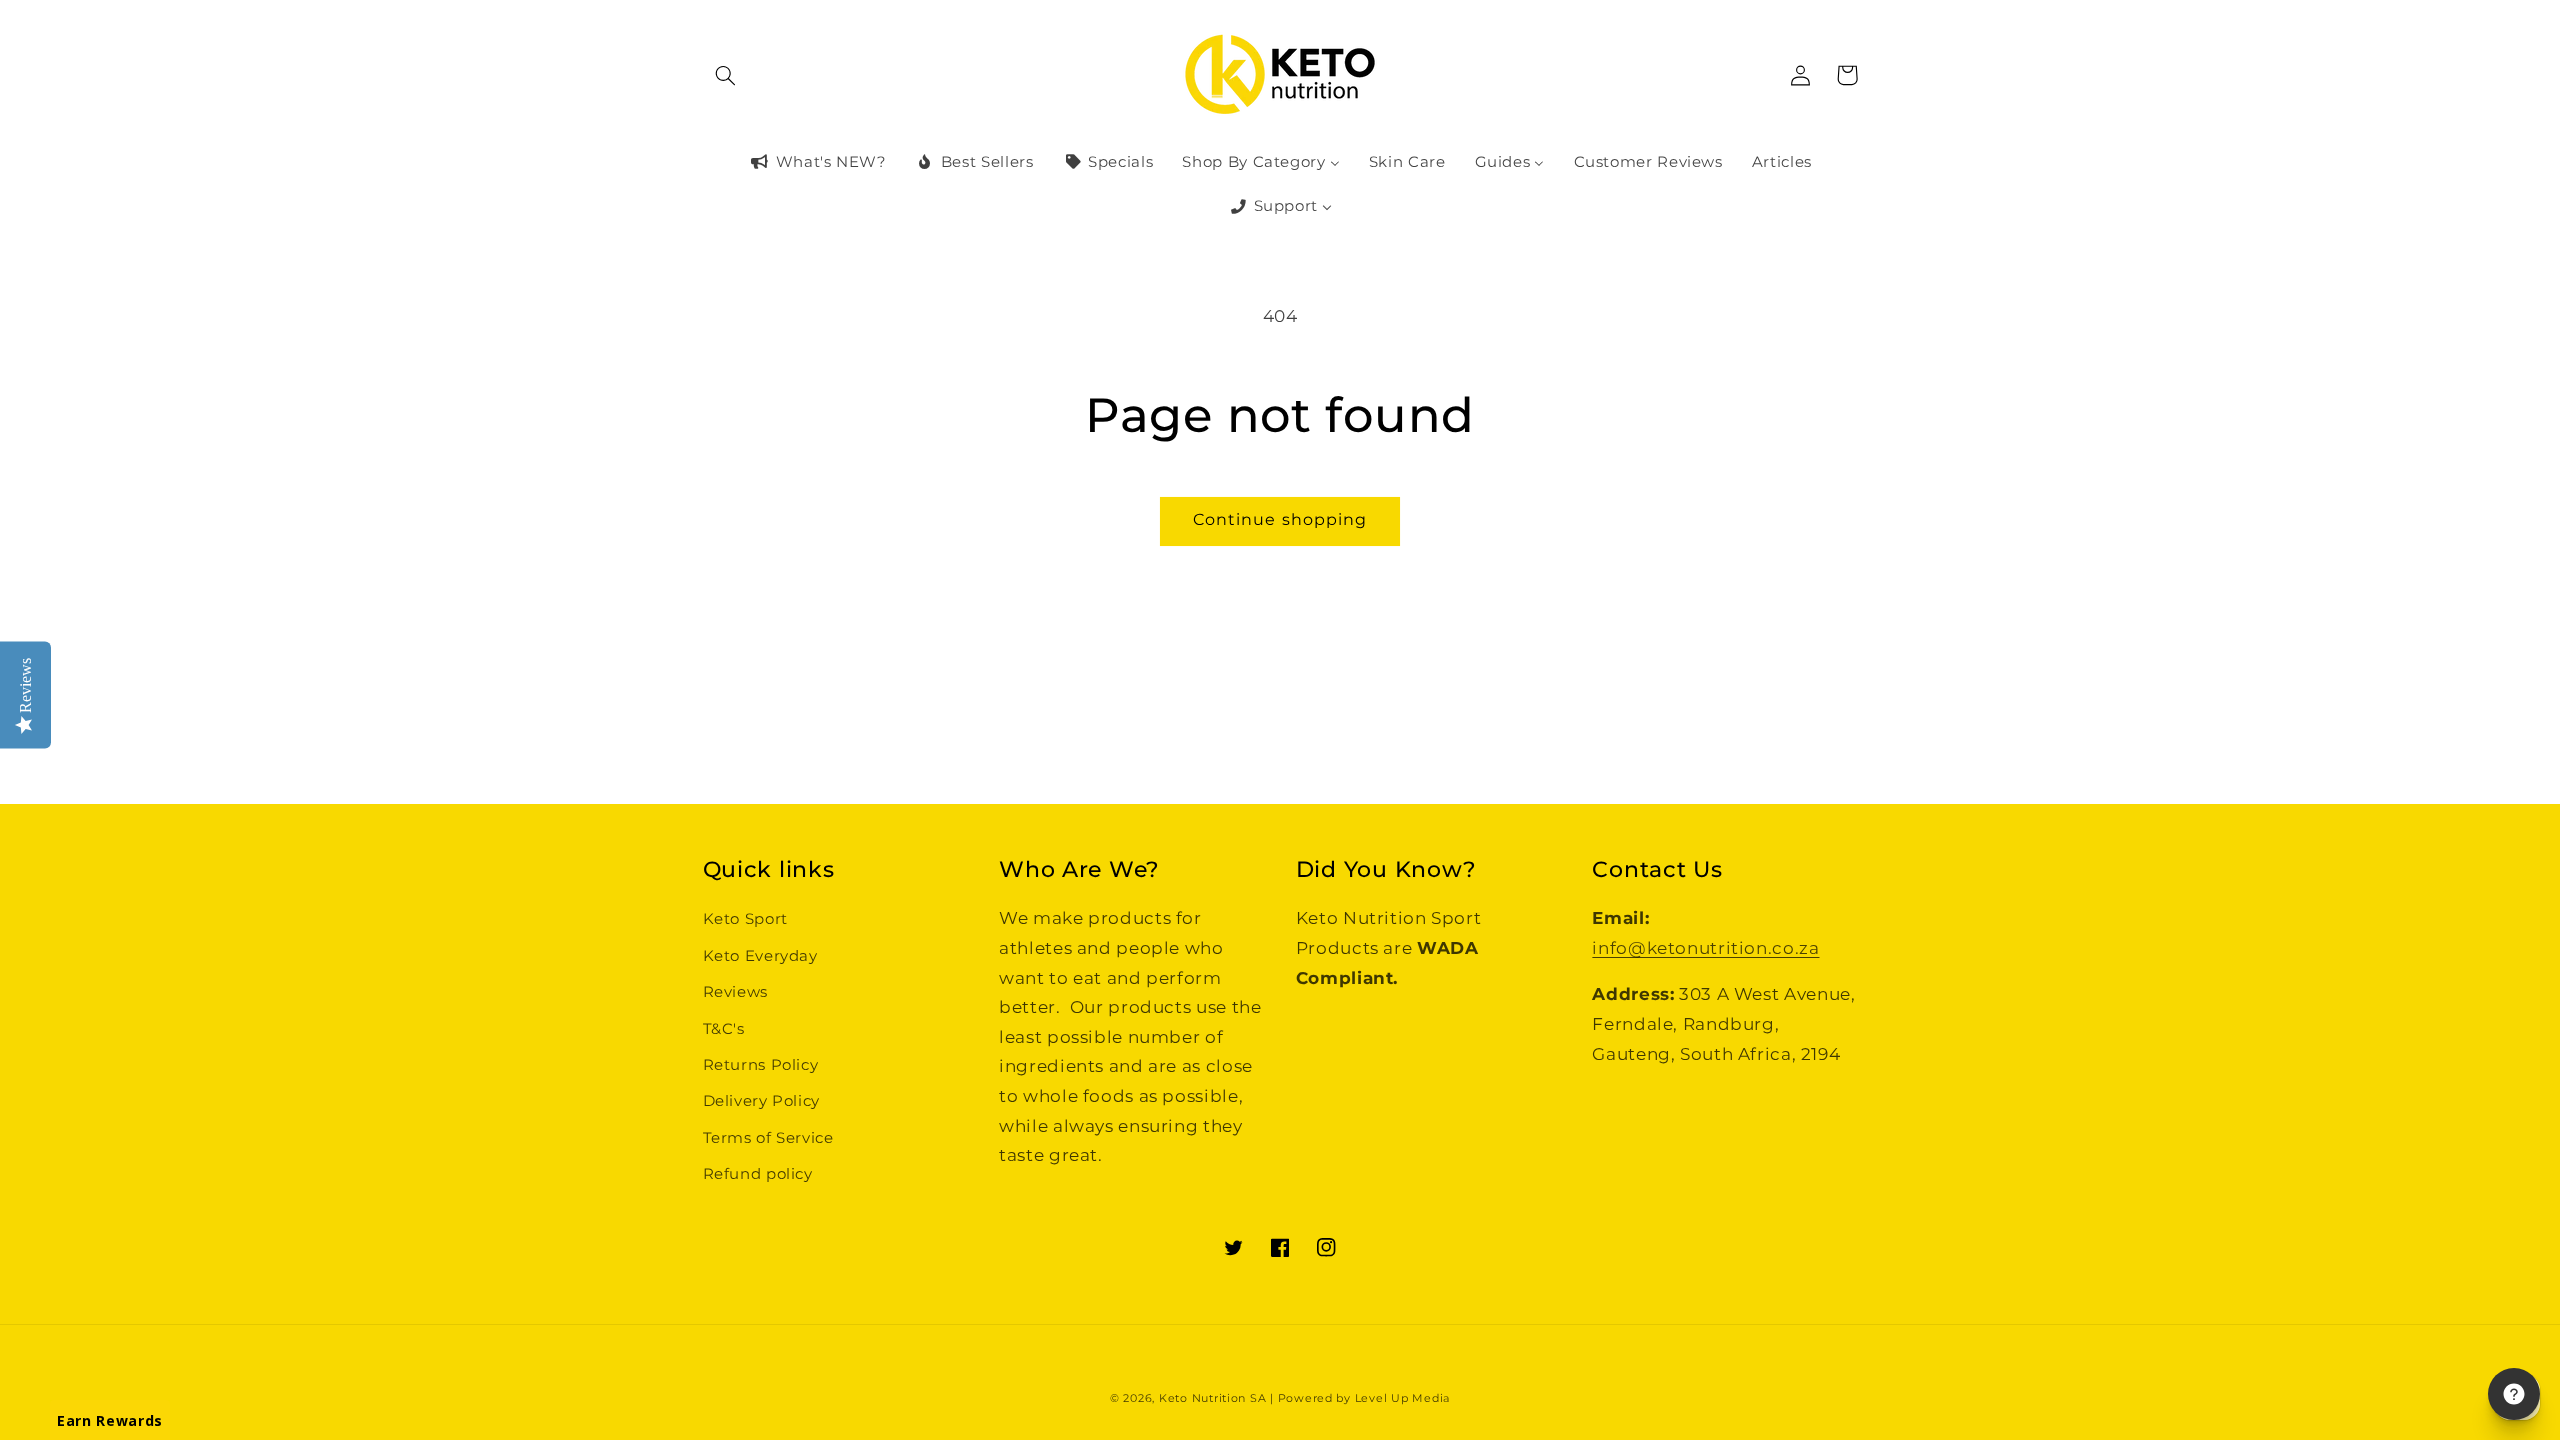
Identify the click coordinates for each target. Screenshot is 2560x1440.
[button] (726, 75)
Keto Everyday (760, 956)
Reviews (735, 992)
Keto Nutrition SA (1213, 1398)
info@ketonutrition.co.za (1705, 948)
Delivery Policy (761, 1101)
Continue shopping (1280, 519)
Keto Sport (745, 919)
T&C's (724, 1029)
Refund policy (758, 1174)
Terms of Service (768, 1138)
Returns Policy (761, 1065)
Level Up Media (1402, 1398)
